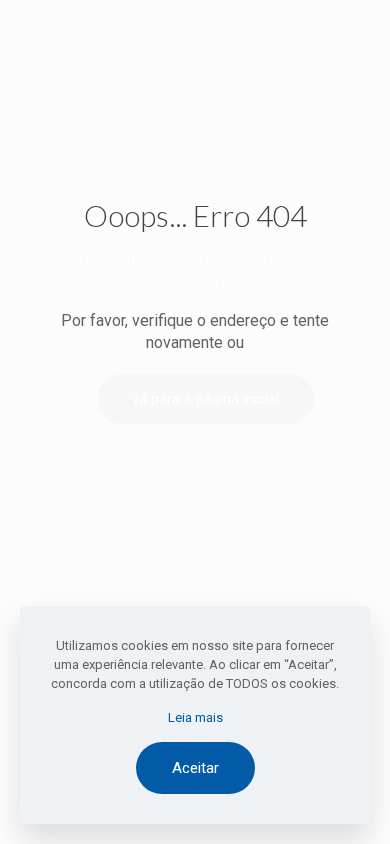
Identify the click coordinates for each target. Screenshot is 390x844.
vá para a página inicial (205, 399)
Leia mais (195, 717)
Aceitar (195, 768)
